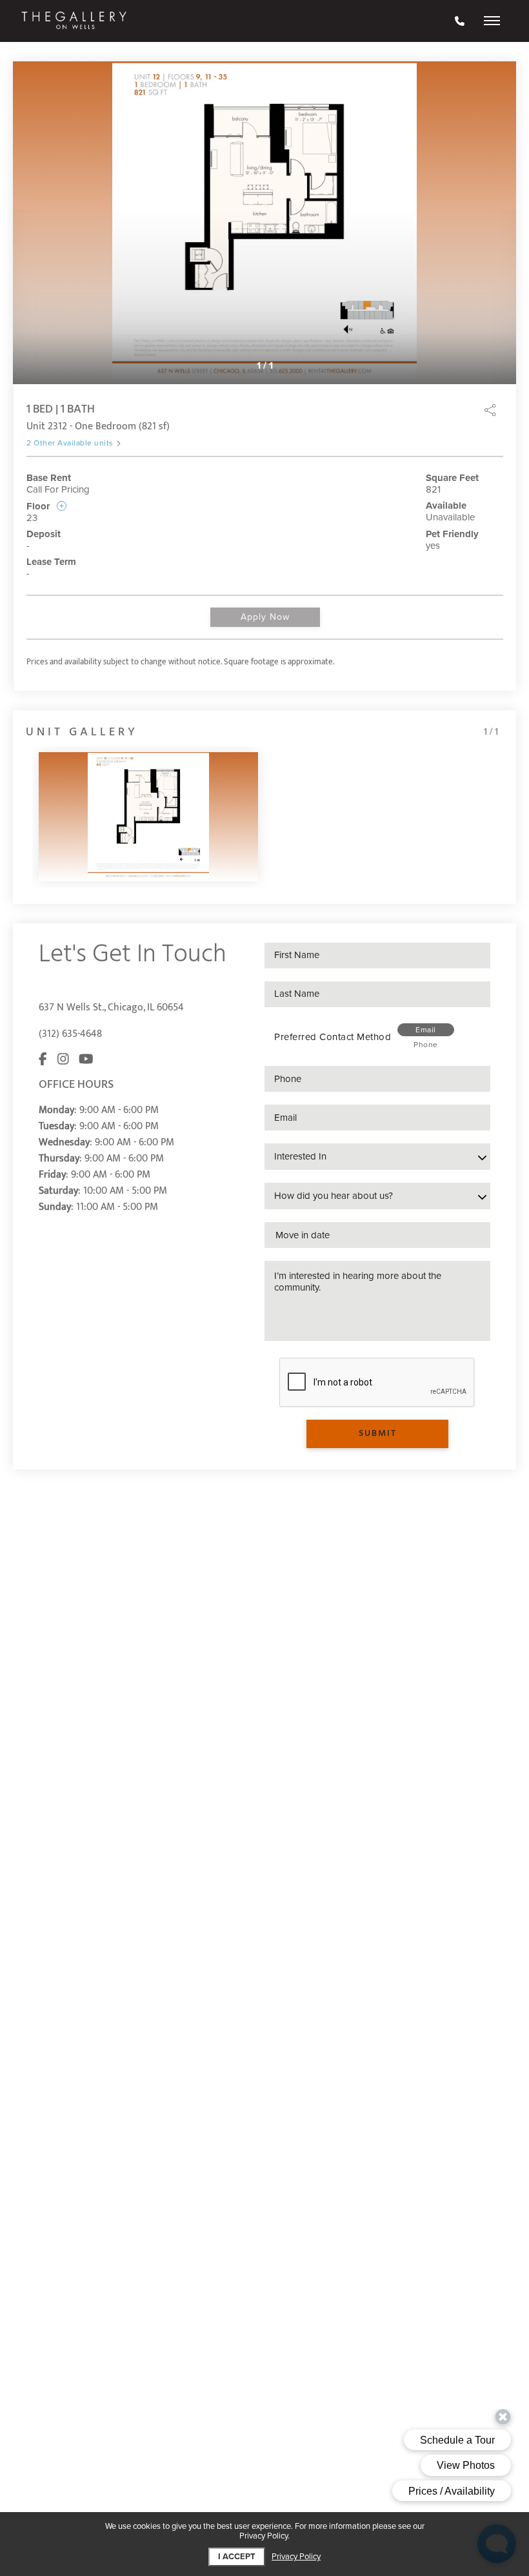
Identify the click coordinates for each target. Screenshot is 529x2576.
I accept (237, 2557)
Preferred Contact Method (333, 1037)
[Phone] (460, 21)
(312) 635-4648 (70, 1034)
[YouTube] (86, 1060)
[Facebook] (43, 1060)
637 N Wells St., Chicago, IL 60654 (111, 1007)
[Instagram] (63, 1060)
